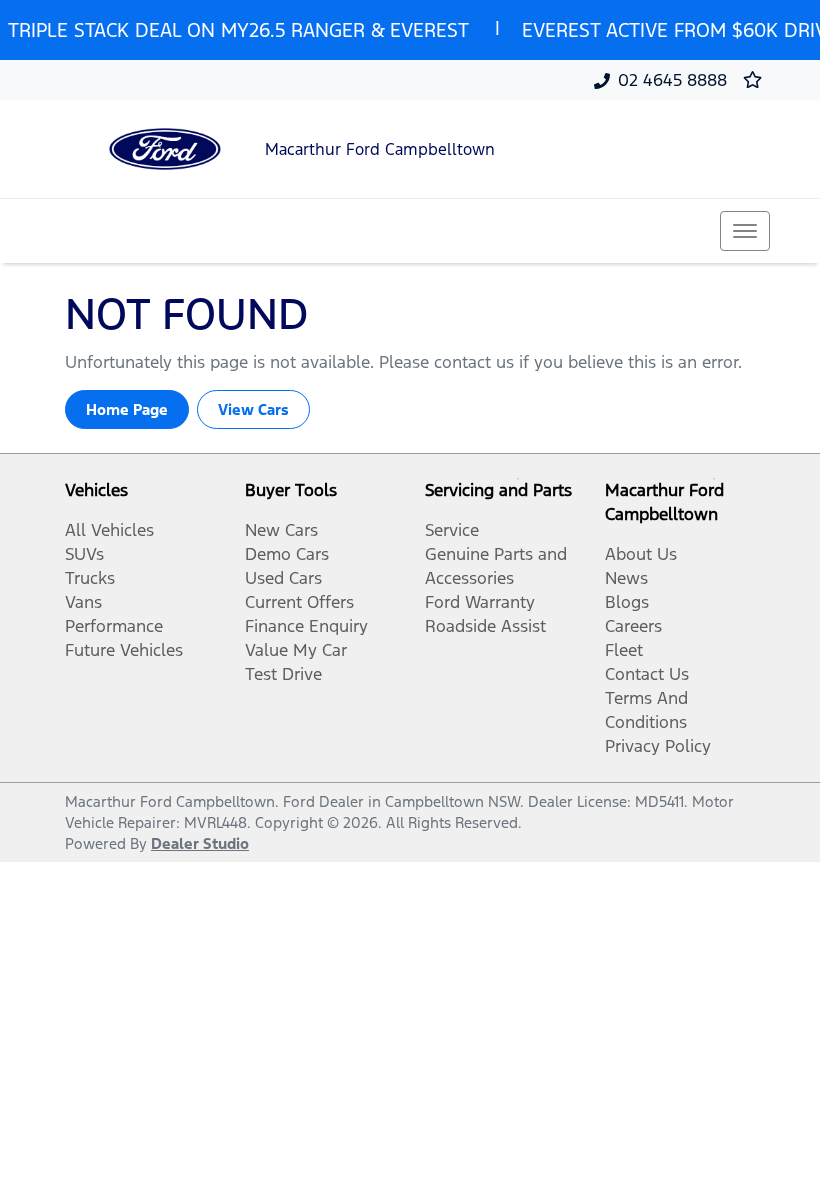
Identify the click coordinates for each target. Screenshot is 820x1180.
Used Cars (283, 578)
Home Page (127, 409)
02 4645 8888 (672, 80)
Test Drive (283, 674)
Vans (83, 602)
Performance (114, 626)
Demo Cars (287, 554)
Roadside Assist (485, 626)
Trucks (90, 578)
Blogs (627, 602)
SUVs (84, 554)
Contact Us (647, 674)
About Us (641, 554)
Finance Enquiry (306, 626)
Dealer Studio (200, 843)
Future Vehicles (124, 650)
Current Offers (299, 602)
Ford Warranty (480, 602)
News (626, 578)
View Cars (253, 409)
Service (452, 530)
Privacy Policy (658, 746)
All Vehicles (109, 530)
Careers (633, 626)
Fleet (624, 650)
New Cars (281, 530)
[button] (745, 231)
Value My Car (296, 650)
